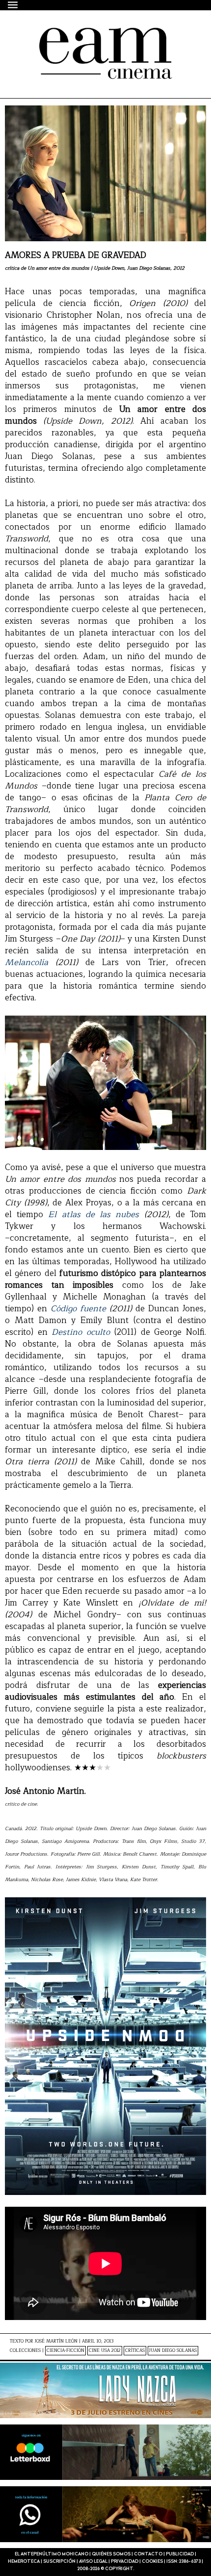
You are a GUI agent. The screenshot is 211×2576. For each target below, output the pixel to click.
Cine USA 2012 (105, 2351)
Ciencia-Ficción (66, 2351)
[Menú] (13, 5)
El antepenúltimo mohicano (90, 36)
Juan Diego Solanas (173, 2351)
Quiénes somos (111, 2554)
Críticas (135, 2351)
